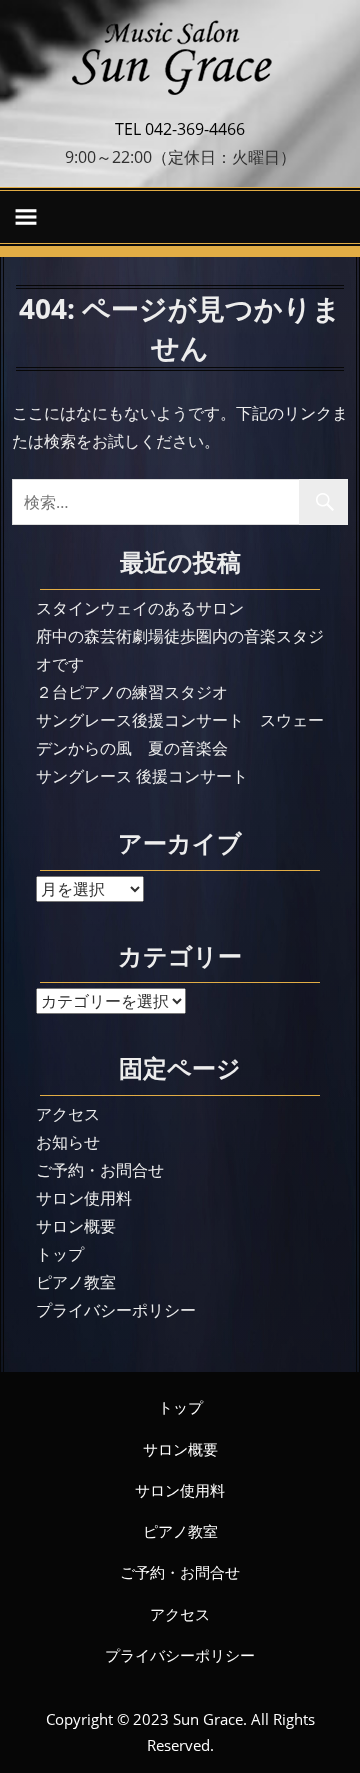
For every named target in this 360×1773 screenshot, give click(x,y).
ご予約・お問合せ (100, 1170)
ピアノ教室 (76, 1282)
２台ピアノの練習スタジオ (132, 692)
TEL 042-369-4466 (180, 129)
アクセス (68, 1114)
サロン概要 (76, 1226)
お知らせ (68, 1142)
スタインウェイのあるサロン (140, 608)
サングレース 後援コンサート (142, 776)
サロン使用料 (84, 1198)
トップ (60, 1254)
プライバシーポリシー (116, 1310)
